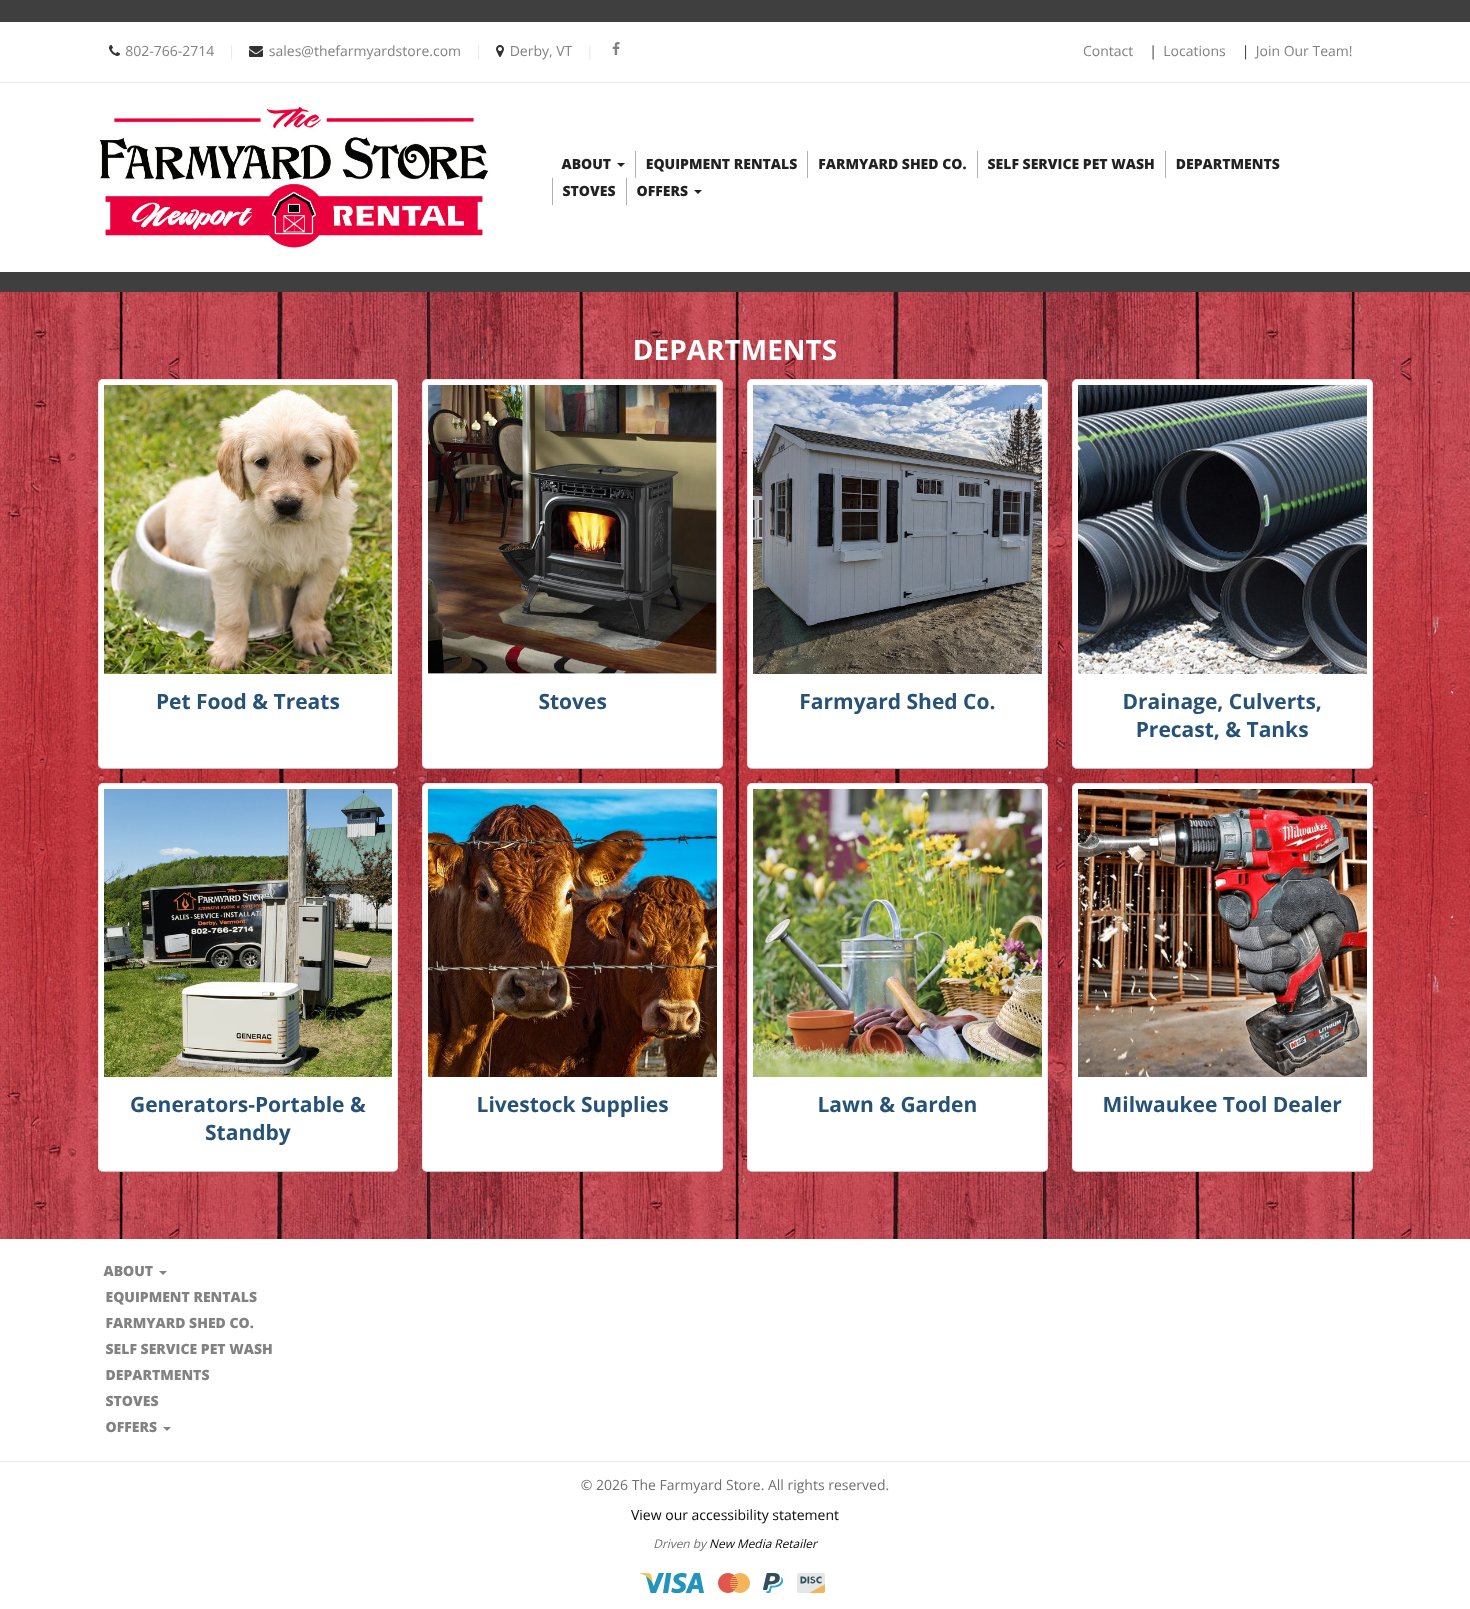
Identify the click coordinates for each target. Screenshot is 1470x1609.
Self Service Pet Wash (1071, 164)
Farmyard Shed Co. (892, 164)
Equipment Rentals (721, 164)
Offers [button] (664, 191)
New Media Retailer (763, 1544)
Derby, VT (541, 51)
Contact (1108, 51)
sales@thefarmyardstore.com (365, 51)
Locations (1194, 51)
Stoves (589, 191)
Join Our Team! (1304, 51)
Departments (1228, 164)
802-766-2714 (169, 51)
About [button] (588, 164)
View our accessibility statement (735, 1515)
